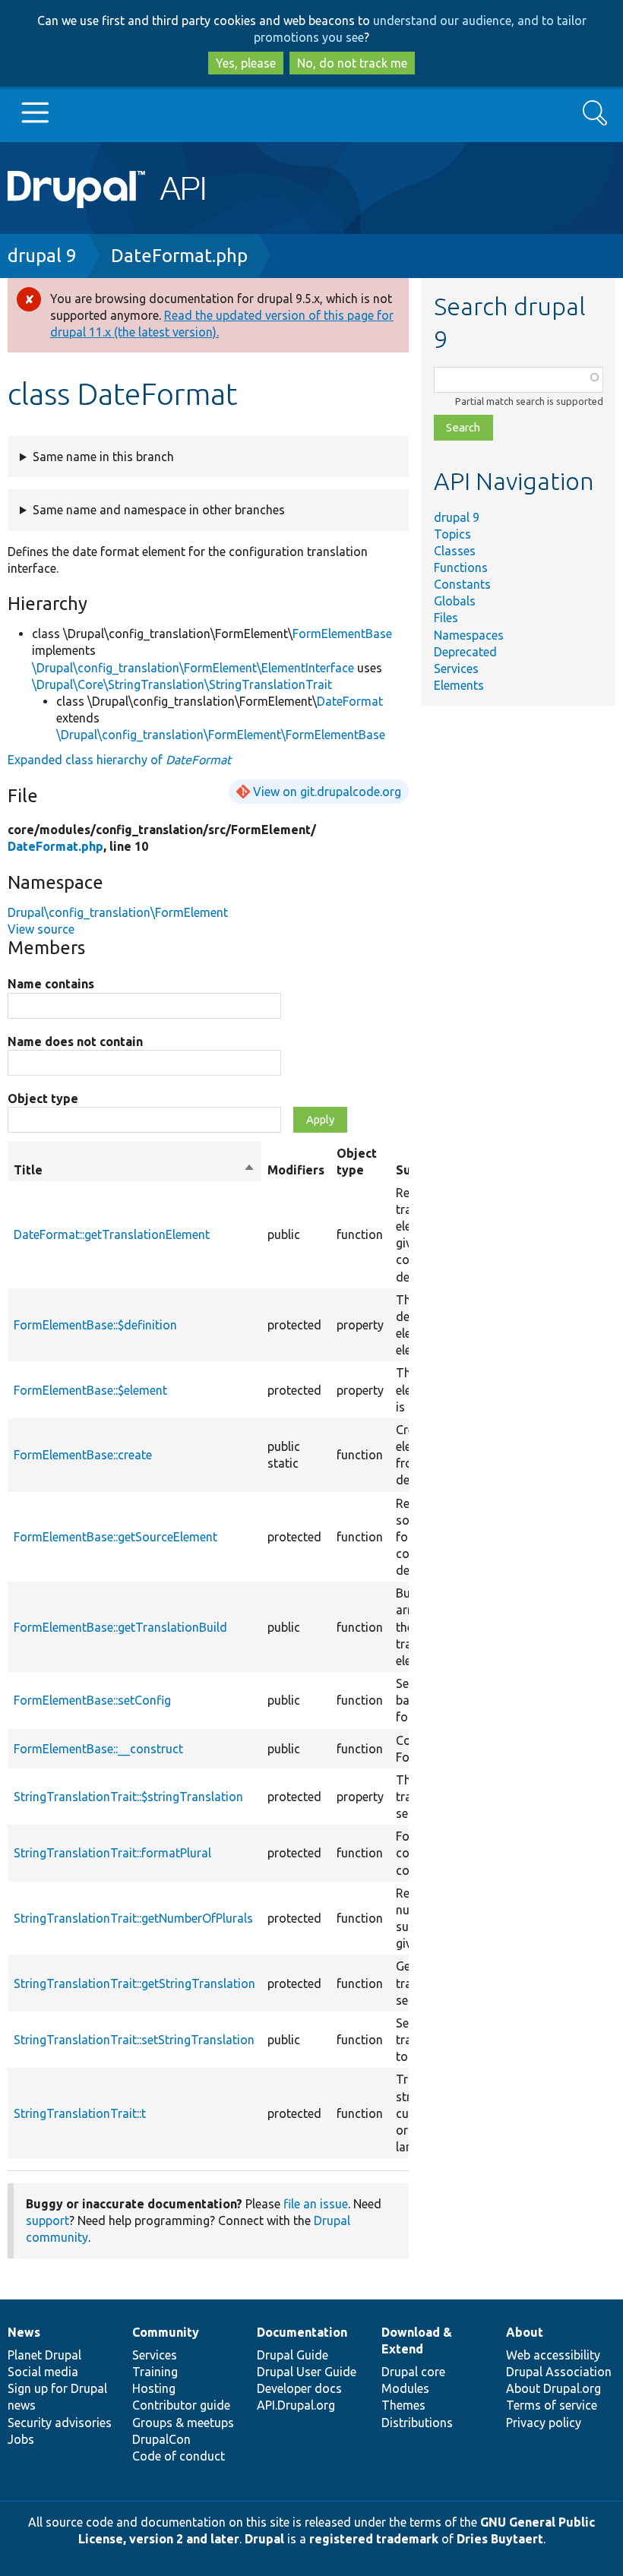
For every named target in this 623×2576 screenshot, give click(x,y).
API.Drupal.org (296, 2405)
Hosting (154, 2388)
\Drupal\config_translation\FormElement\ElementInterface (193, 668)
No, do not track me (352, 63)
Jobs (21, 2439)
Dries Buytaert (500, 2539)
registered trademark (374, 2539)
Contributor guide (181, 2405)
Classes (455, 551)
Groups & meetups (183, 2423)
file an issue (316, 2204)
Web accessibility (553, 2355)
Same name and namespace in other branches (159, 510)
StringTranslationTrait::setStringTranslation (134, 2040)
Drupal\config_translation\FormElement (118, 912)
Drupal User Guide (307, 2372)
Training (155, 2372)
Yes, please (246, 63)
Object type (43, 1098)
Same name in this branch (103, 457)
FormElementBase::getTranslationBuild (120, 1627)
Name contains (51, 984)
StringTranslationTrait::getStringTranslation (134, 1983)
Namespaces (469, 635)
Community (166, 2332)
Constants (462, 584)
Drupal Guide (293, 2355)
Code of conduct (179, 2456)
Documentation (302, 2332)
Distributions (417, 2423)
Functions (461, 567)
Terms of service (552, 2405)
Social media (43, 2372)
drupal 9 (42, 256)
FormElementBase (342, 634)
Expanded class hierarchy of (119, 760)
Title (134, 1171)
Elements (459, 685)
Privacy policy (544, 2423)
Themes (403, 2405)
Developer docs (299, 2388)
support (47, 2220)
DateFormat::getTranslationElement (112, 1234)
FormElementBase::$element (90, 1390)
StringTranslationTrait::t (80, 2113)
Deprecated (465, 652)
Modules (405, 2388)
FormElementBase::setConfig (92, 1700)
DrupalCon (161, 2439)
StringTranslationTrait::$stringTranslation (128, 1797)
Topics (452, 534)
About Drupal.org (553, 2388)
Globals (455, 601)
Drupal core (413, 2372)
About (525, 2332)
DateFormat (350, 701)
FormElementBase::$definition (95, 1325)
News (24, 2332)
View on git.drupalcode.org (327, 792)
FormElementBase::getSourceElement (115, 1537)
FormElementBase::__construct (98, 1749)
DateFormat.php (179, 256)
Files (446, 618)
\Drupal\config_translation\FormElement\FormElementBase (221, 735)
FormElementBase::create (83, 1455)
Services (456, 668)
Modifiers (296, 1170)
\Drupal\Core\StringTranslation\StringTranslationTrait (182, 684)
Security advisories (60, 2423)
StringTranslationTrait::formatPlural (112, 1853)
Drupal (264, 2539)
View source (41, 929)
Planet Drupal (44, 2355)
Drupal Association (559, 2372)
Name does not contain (75, 1041)
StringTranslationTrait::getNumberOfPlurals (133, 1918)
